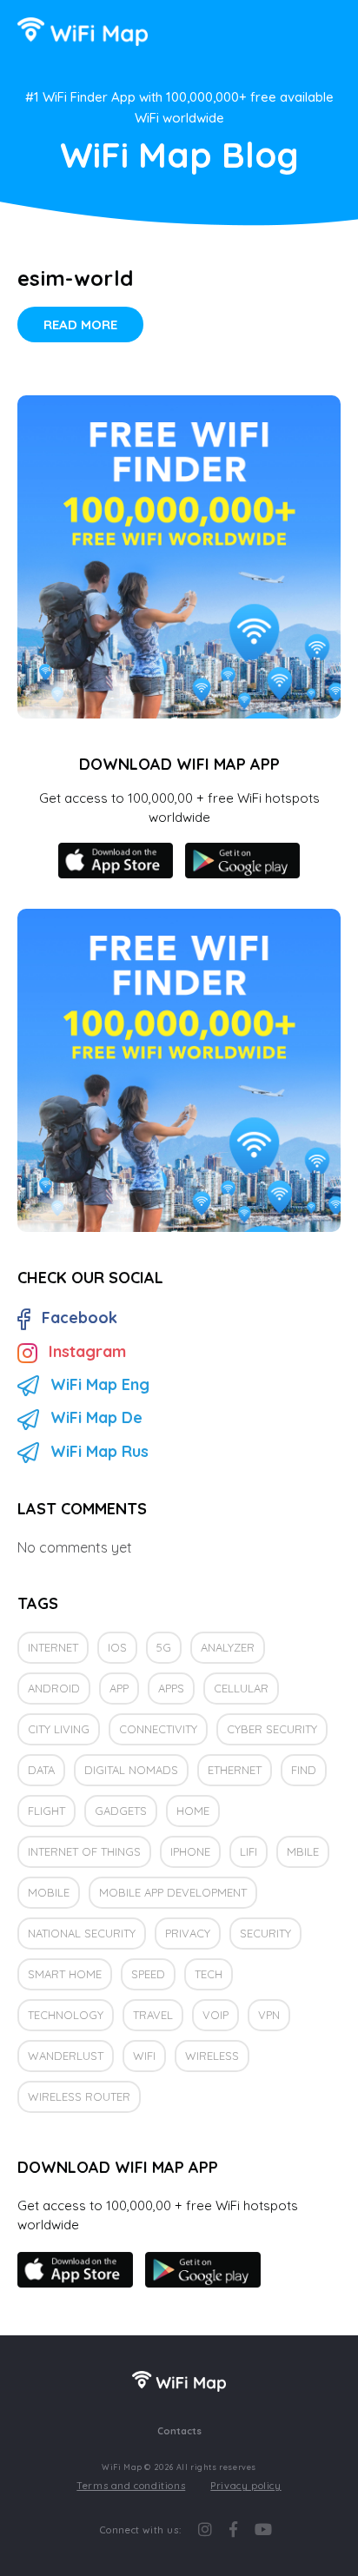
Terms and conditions (131, 2486)
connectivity (158, 1729)
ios (117, 1647)
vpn (269, 2015)
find (304, 1770)
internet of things (84, 1851)
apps (171, 1688)
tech (209, 1974)
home (193, 1811)
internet (53, 1647)
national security (82, 1933)
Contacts (179, 2431)
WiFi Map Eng (100, 1384)
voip (215, 2015)
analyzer (228, 1647)
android (54, 1688)
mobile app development (173, 1892)
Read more (80, 324)
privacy (188, 1933)
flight (46, 1811)
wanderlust (66, 2056)
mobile (49, 1892)
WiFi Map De (96, 1417)
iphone (190, 1851)
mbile (303, 1851)
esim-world (75, 278)
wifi (144, 2056)
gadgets (121, 1811)
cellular (241, 1688)
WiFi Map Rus (99, 1451)
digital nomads (131, 1770)
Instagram (87, 1351)
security (265, 1933)
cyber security (272, 1729)
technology (66, 2015)
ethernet (235, 1770)
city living (59, 1729)
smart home (65, 1974)
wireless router (79, 2096)
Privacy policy (245, 2486)
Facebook (80, 1318)
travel (153, 2015)
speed (148, 1974)
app (119, 1688)
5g (164, 1647)
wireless (212, 2056)
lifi (249, 1851)
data (41, 1770)
